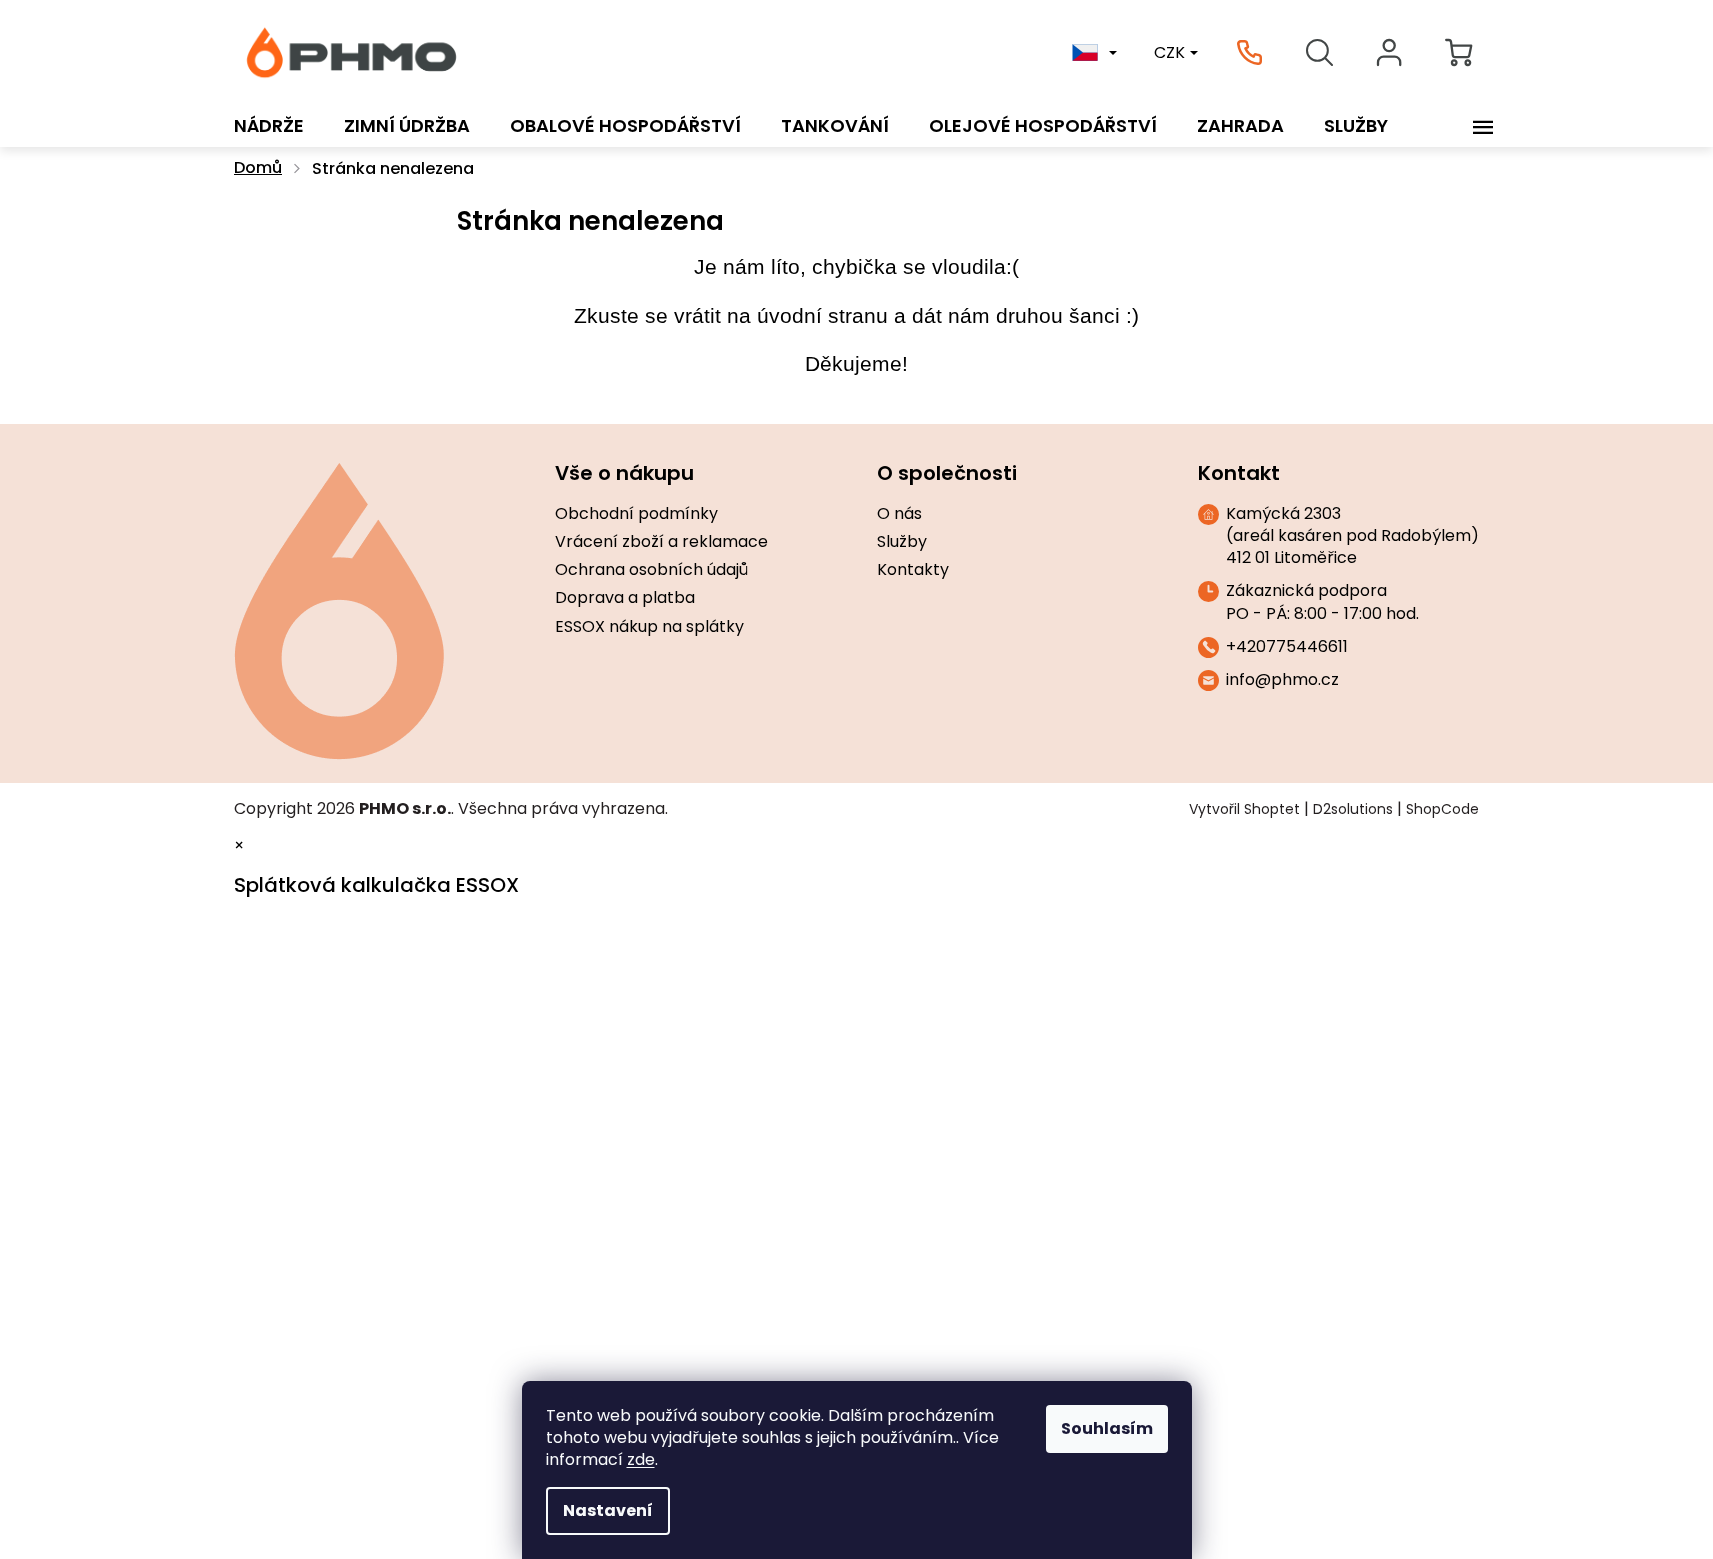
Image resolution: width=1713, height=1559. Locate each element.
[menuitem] (269, 126)
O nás (899, 514)
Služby (902, 542)
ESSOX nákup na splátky (649, 627)
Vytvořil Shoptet (1244, 809)
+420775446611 (1287, 647)
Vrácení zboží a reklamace (661, 542)
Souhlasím (1107, 1428)
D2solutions (1353, 809)
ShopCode (1442, 809)
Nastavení (608, 1510)
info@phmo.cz (1282, 680)
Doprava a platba (625, 598)
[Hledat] (1319, 53)
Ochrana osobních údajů (651, 570)
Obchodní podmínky (636, 514)
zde (641, 1459)
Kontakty (913, 570)
